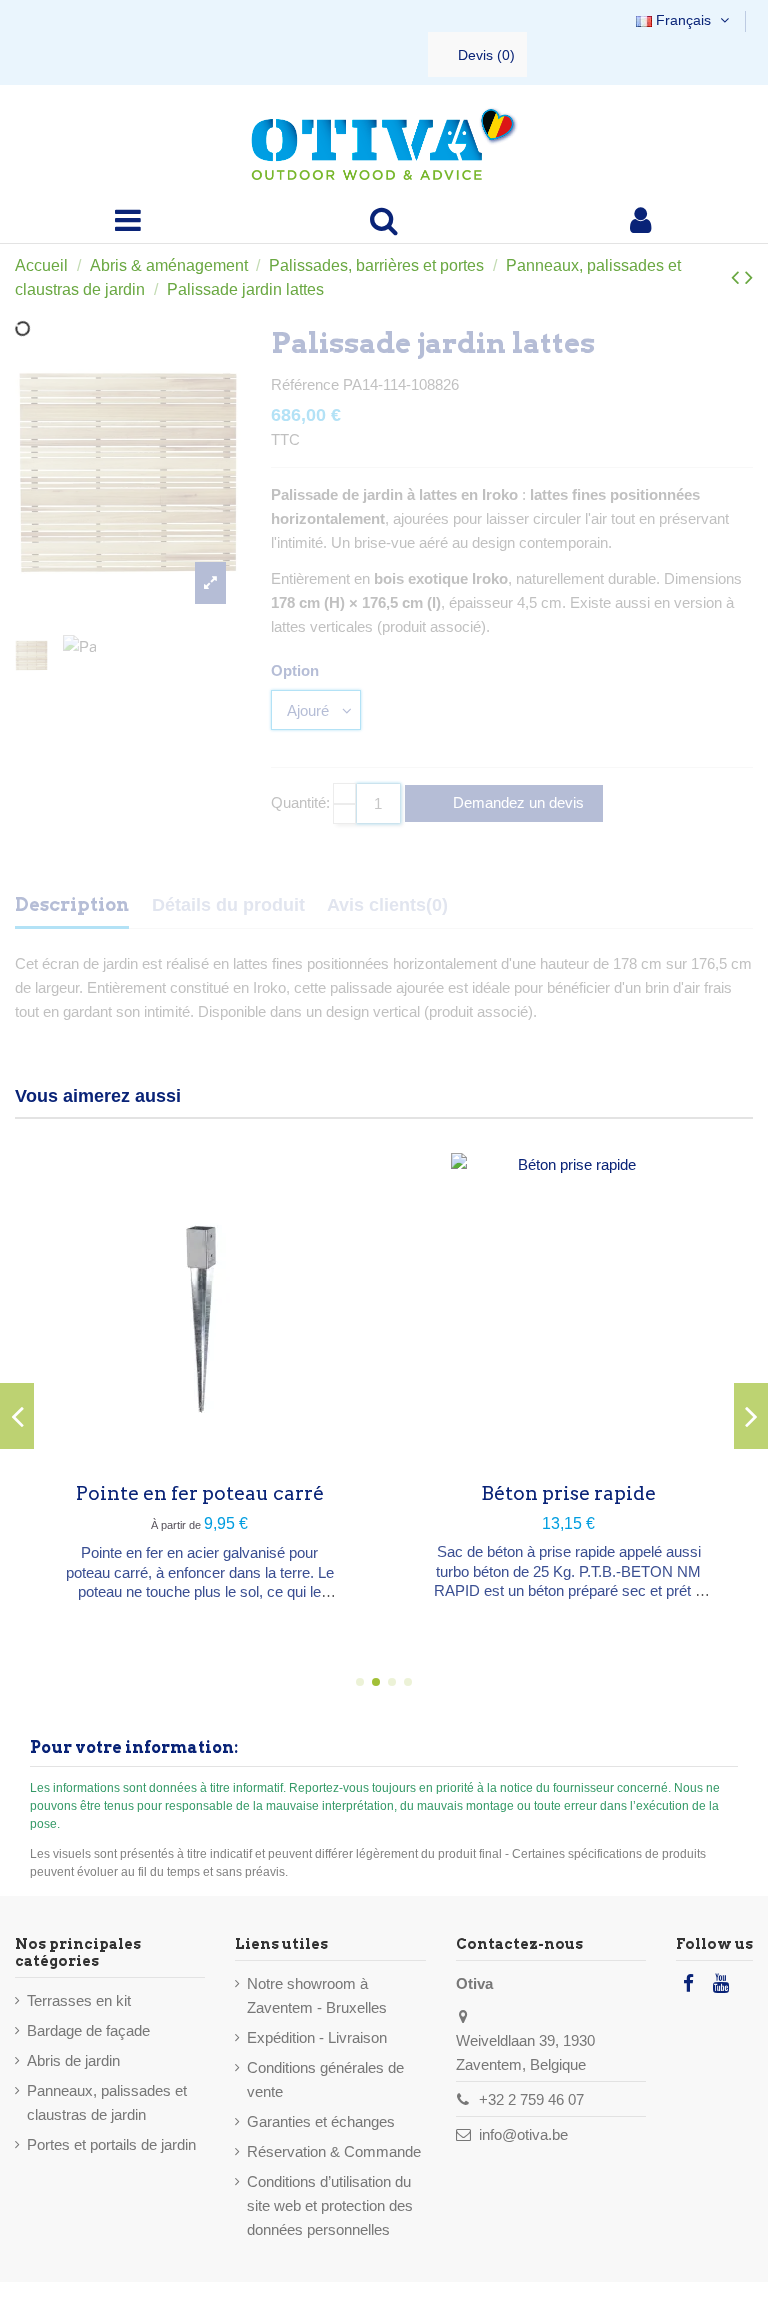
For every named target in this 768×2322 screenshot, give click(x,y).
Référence (305, 384)
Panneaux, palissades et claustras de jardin (107, 2102)
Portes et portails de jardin (111, 2144)
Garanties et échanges (321, 2121)
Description (72, 904)
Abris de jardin (73, 2060)
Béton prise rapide (568, 1493)
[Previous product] (738, 277)
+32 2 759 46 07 (531, 2099)
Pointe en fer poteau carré (200, 1493)
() (486, 55)
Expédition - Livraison (317, 2037)
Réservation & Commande (334, 2151)
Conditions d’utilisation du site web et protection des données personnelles (330, 2205)
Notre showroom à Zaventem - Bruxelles (317, 1995)
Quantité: (300, 802)
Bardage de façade (88, 2030)
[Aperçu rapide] (200, 1451)
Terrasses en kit (79, 2000)
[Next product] (749, 277)
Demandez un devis (516, 802)
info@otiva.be (523, 2134)
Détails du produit (228, 905)
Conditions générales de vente (325, 2079)
